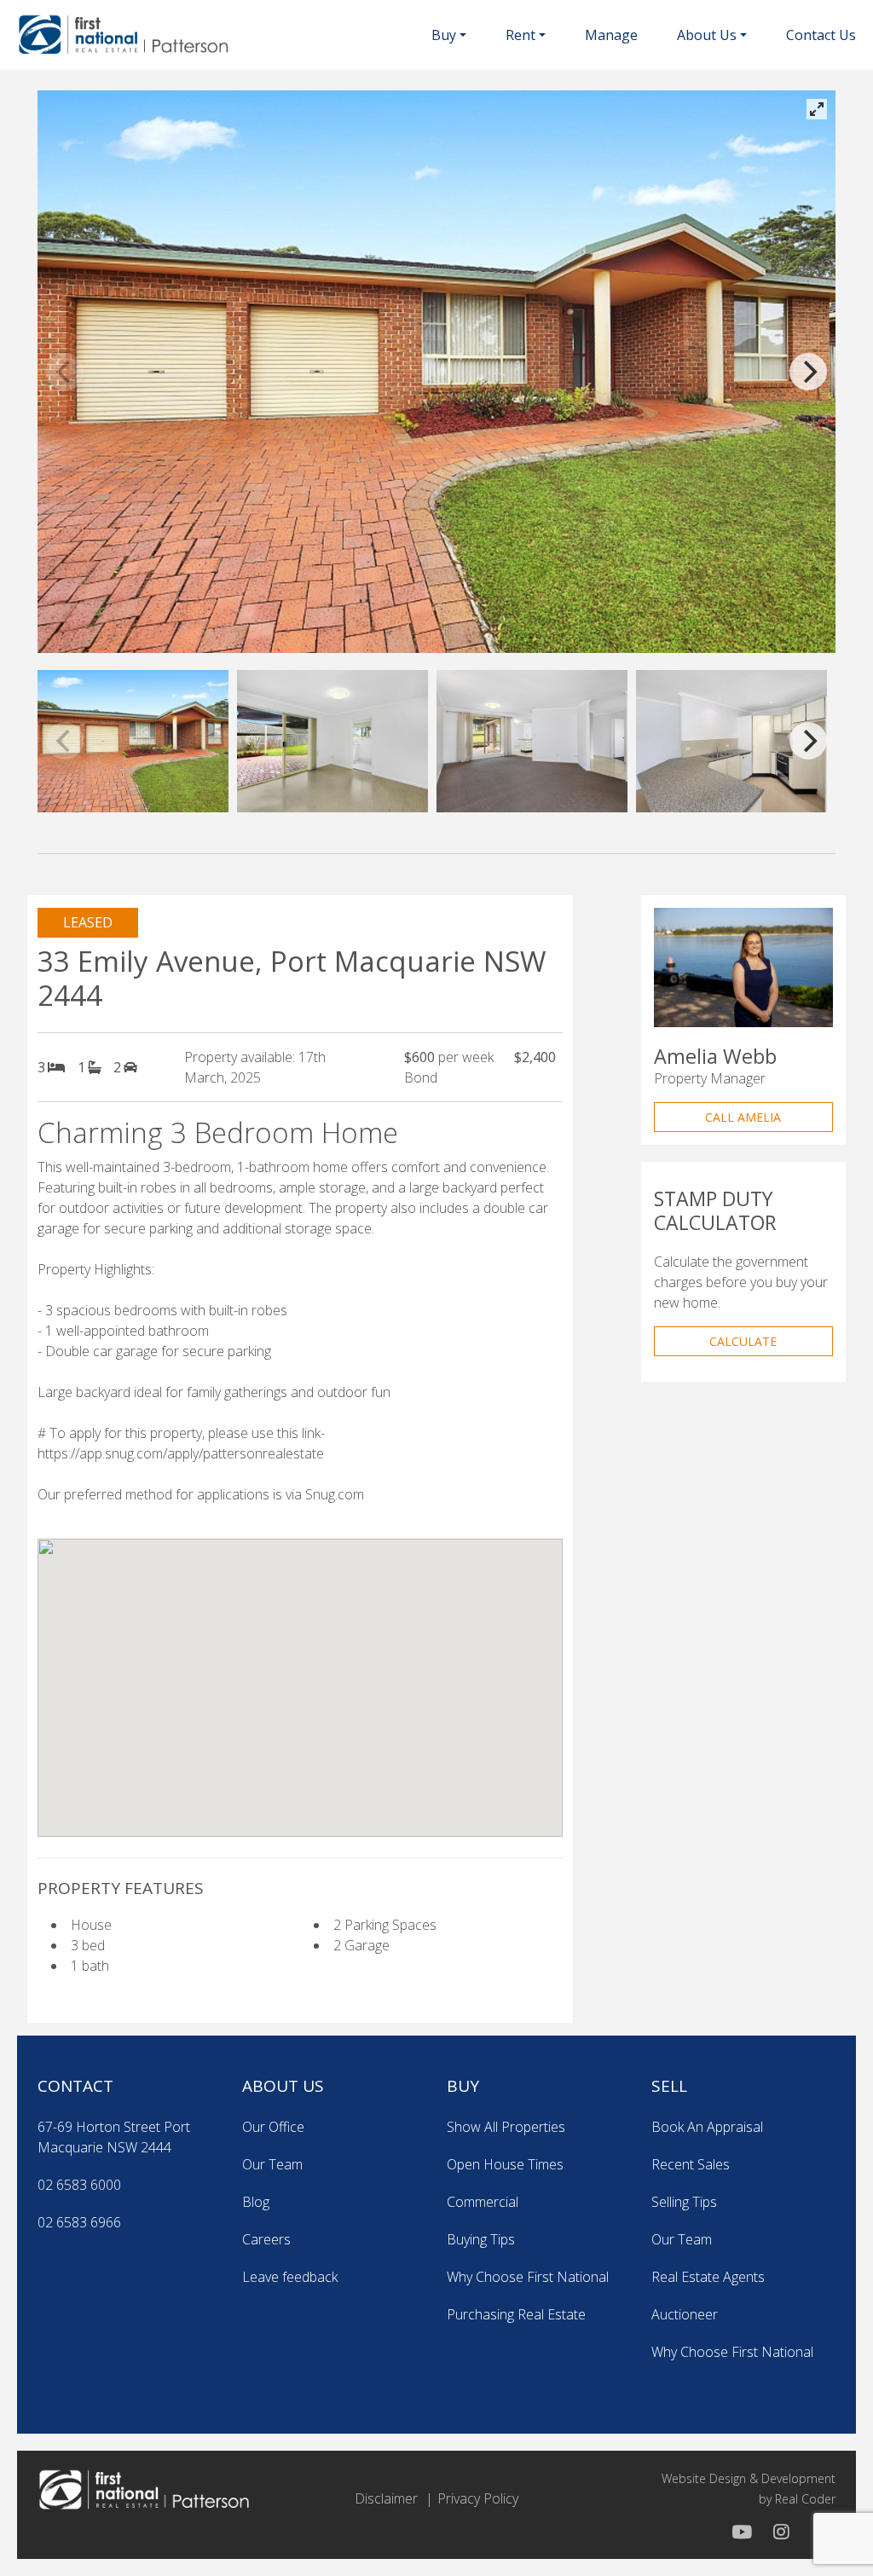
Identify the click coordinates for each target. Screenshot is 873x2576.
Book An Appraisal (707, 2127)
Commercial (483, 2202)
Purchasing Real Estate (516, 2314)
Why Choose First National (528, 2277)
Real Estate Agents (708, 2277)
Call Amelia (743, 1117)
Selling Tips (684, 2202)
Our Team (272, 2164)
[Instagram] (779, 2532)
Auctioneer (685, 2314)
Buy (444, 35)
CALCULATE (743, 1341)
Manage (611, 35)
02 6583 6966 (79, 2222)
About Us (707, 35)
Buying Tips (481, 2239)
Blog (256, 2202)
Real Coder (805, 2499)
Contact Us (821, 35)
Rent (520, 35)
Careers (266, 2239)
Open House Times (505, 2164)
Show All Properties (506, 2127)
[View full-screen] (817, 109)
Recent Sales (691, 2164)
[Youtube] (742, 2532)
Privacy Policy (478, 2498)
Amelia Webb (715, 1056)
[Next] (808, 372)
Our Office (273, 2127)
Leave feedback (290, 2277)
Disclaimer (386, 2498)
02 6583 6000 (79, 2185)
